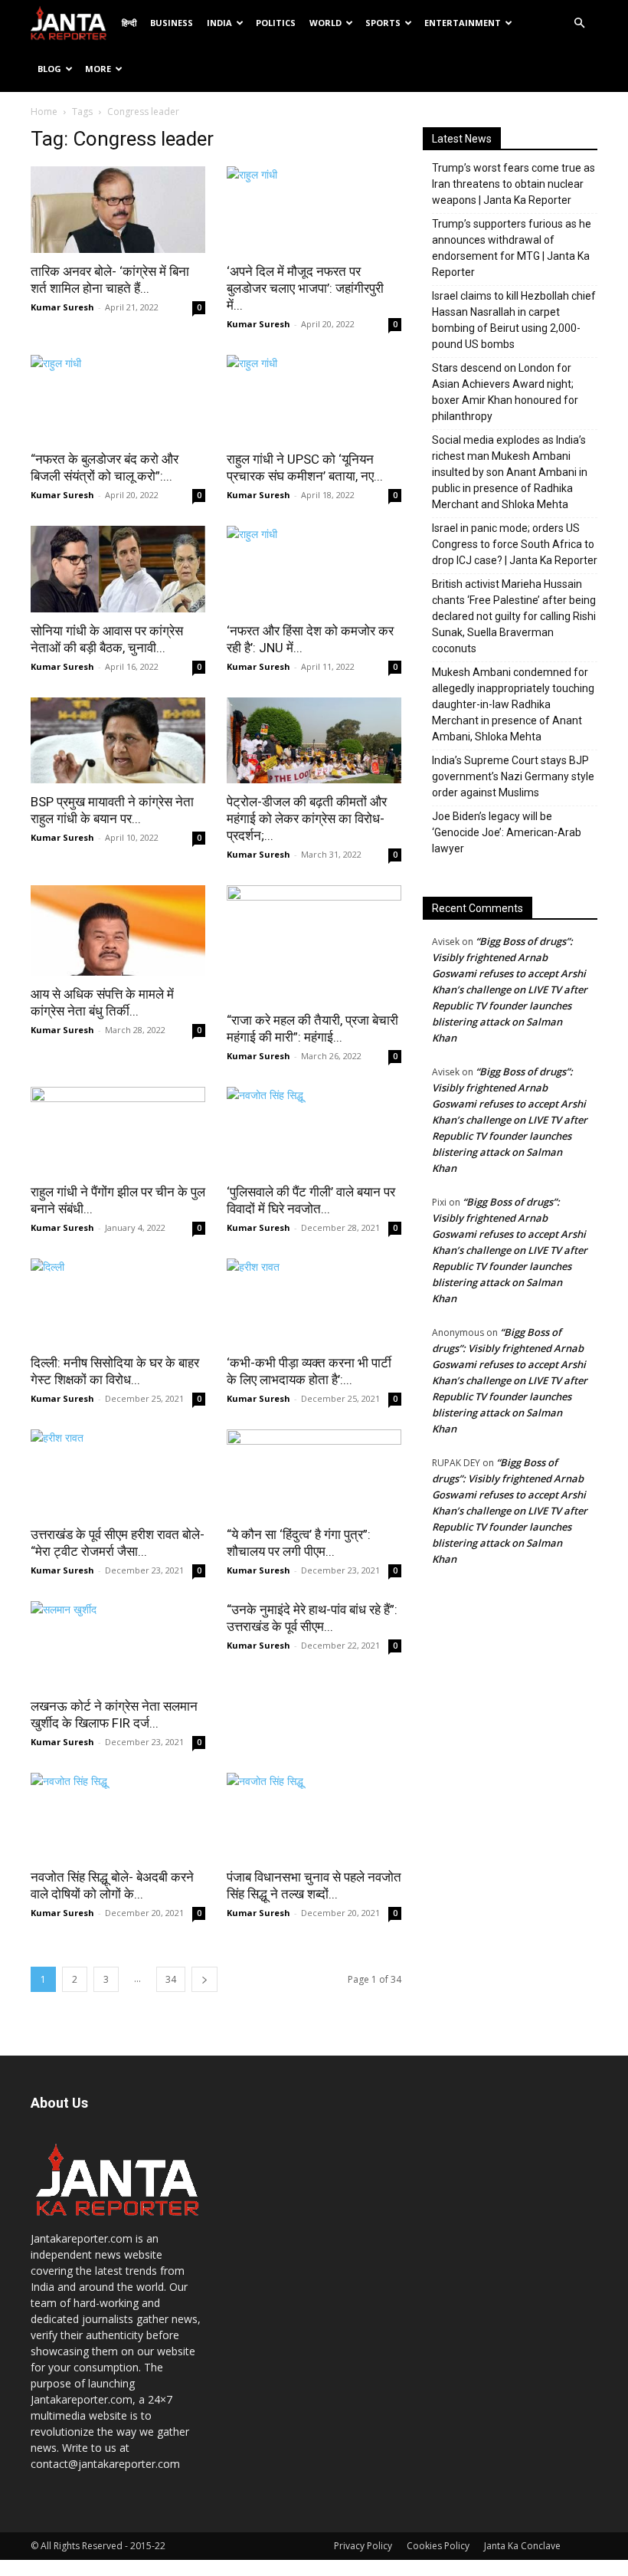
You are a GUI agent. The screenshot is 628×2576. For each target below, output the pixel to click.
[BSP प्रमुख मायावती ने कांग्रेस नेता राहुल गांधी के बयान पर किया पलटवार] (118, 741)
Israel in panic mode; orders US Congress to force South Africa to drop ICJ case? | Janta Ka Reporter (515, 544)
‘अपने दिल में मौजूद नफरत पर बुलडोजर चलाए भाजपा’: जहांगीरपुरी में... (305, 288)
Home (44, 112)
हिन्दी (129, 23)
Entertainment (463, 23)
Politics (276, 23)
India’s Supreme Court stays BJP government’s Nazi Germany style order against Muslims (513, 776)
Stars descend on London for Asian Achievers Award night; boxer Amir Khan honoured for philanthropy (505, 392)
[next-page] (204, 1979)
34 (171, 1979)
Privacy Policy (363, 2546)
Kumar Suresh (62, 307)
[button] (579, 23)
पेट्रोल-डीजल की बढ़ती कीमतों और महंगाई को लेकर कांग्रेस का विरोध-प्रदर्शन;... (307, 819)
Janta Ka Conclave (522, 2546)
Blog (49, 69)
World (325, 23)
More (98, 69)
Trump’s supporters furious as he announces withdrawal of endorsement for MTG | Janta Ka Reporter (512, 248)
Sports (383, 23)
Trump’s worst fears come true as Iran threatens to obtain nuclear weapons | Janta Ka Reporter (514, 184)
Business (172, 23)
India (219, 23)
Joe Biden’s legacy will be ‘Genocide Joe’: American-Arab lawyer (507, 832)
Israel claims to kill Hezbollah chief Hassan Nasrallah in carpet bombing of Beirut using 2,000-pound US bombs (514, 320)
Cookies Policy (438, 2546)
